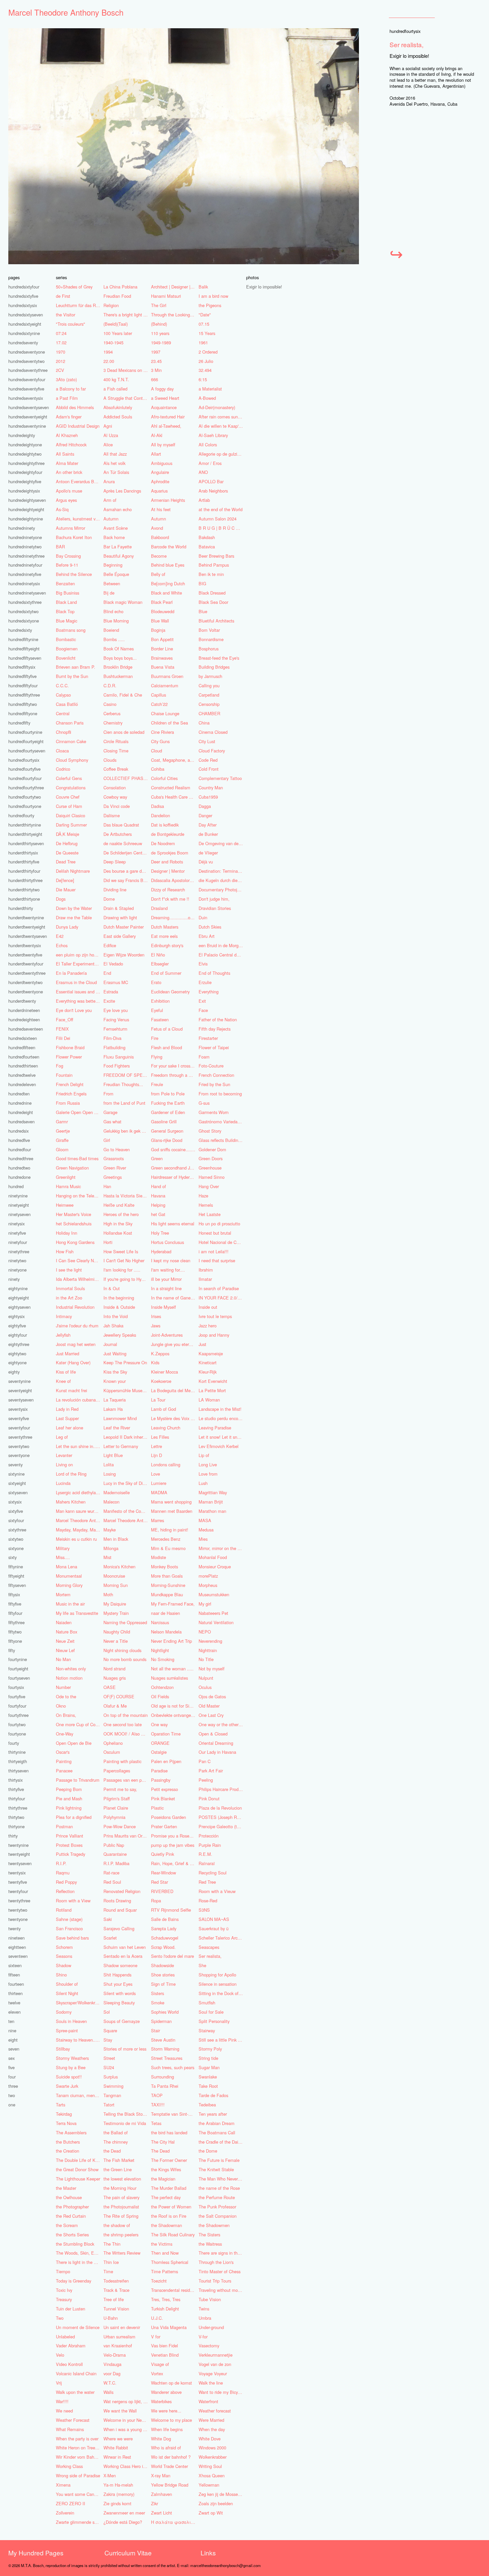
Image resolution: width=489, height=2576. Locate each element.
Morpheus (208, 1585)
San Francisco (69, 1928)
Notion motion (69, 1678)
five (11, 2067)
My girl (205, 1604)
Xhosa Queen (212, 2475)
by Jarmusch (210, 676)
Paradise (159, 1771)
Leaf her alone (70, 1428)
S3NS (204, 1910)
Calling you (209, 685)
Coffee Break (116, 769)
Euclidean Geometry (170, 992)
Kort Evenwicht (213, 1381)
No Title (206, 1659)
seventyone (19, 1455)
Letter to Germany (121, 1446)
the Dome (208, 2151)
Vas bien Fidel (164, 2346)
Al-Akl (157, 435)
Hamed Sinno (212, 1177)
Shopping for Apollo (217, 1975)
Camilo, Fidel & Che (123, 695)
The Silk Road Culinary (173, 2235)
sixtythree (17, 1530)
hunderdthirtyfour (24, 871)
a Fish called (115, 389)
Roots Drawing (117, 1901)
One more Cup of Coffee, (79, 1724)
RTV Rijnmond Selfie (171, 1910)
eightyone (17, 1362)
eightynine (18, 1288)
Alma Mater (67, 463)
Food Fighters (117, 1066)
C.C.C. (62, 685)
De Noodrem (163, 843)
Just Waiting (115, 1353)
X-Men (110, 2475)
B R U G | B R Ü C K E (221, 528)
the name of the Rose (219, 2188)
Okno (61, 1706)
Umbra (205, 2318)
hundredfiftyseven (25, 658)
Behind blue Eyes (168, 565)
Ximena (63, 2485)
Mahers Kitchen (71, 1502)
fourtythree (18, 1715)
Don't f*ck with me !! (170, 899)
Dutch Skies (210, 927)
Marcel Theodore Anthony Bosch (66, 12)
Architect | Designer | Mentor (174, 287)
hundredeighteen (24, 1019)
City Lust (207, 741)
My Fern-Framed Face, (173, 1604)
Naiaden (64, 1622)
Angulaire (160, 472)
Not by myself (212, 1669)
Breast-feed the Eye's (219, 658)
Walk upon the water (75, 2392)
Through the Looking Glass (174, 315)
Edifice (110, 945)
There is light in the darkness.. (79, 2262)
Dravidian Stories (215, 908)
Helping (158, 1205)
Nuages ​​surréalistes (169, 1678)
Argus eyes (66, 500)
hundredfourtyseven (27, 751)
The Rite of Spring (121, 2216)
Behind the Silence (74, 574)
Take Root (208, 2086)
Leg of (62, 1437)
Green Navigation (72, 1168)
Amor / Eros (210, 463)
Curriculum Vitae (128, 2553)
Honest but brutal (215, 1233)
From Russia (68, 1103)
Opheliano (113, 1743)
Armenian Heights (168, 500)
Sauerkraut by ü (214, 1928)
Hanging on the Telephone (79, 1196)
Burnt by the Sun (72, 676)
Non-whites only (71, 1669)
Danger (205, 815)
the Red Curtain (71, 2216)
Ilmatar (205, 1279)
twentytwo (18, 1910)
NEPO (205, 1632)
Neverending (210, 1641)
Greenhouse (210, 1168)
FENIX (62, 1029)
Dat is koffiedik (165, 825)
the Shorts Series (72, 2235)
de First (63, 296)
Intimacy (64, 1316)
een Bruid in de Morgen (221, 945)
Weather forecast (215, 2411)
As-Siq (62, 509)
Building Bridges (214, 667)
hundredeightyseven (27, 500)
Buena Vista (163, 667)
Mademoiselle (117, 1492)
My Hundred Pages (36, 2553)
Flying (157, 1057)
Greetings (113, 1177)
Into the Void (116, 1316)
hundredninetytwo (25, 547)
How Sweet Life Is (121, 1251)
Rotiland (64, 1910)
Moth (108, 1594)
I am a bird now (213, 296)
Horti (108, 1242)
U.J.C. (157, 2318)
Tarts (61, 2105)
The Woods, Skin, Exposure (79, 2253)
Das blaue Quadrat (121, 825)
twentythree (19, 1901)
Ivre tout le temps (215, 1316)
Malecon (111, 1502)
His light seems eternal (173, 1224)
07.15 (204, 324)
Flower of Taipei (214, 1047)
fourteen (16, 1984)
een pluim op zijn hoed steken (79, 955)
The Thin (112, 2244)
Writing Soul (210, 2466)
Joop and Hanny (214, 1335)
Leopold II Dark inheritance (126, 1437)
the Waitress (210, 2244)
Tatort (109, 2105)
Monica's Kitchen (119, 1567)
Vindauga (112, 2364)
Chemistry (113, 723)
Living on (64, 1464)
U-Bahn (111, 2318)
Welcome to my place (171, 2420)
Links (208, 2553)
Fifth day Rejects (215, 1029)
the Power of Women (171, 2207)
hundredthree (21, 1158)
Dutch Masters (165, 927)
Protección (209, 1836)
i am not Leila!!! (214, 1251)
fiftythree (16, 1622)
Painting (64, 1761)
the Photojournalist (121, 2207)
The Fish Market (119, 2160)
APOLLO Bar (211, 481)
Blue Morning (116, 621)
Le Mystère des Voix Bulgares (174, 1418)
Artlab (204, 500)
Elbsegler (160, 964)
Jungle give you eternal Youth (174, 1344)
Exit (202, 1001)
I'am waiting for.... (168, 1270)
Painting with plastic (122, 1761)
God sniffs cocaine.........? (174, 1149)
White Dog (161, 2439)
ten (11, 2021)
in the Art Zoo (69, 1298)
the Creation (68, 2151)
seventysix (18, 1409)
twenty (14, 1928)
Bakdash (207, 537)
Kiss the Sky (115, 1372)
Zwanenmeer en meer (124, 2513)
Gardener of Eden (168, 1112)
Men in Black (116, 1539)
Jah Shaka (113, 1326)
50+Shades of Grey (74, 287)
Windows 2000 (212, 2448)
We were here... (166, 2411)
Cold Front (209, 769)
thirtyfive (16, 1789)
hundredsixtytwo (23, 611)
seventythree (20, 1437)
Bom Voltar (209, 630)
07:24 (61, 333)
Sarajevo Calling (119, 1928)
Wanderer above (166, 2392)
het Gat (158, 1214)
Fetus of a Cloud (167, 1029)
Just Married (68, 1353)
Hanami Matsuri (166, 296)
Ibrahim (206, 1270)
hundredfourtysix (24, 760)
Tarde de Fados (213, 2095)
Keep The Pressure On (125, 1362)
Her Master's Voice (74, 1214)
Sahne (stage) (69, 1919)
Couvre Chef (68, 797)
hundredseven (21, 1121)
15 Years (207, 333)
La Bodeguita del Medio (174, 1390)
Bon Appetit (162, 639)
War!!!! (62, 2401)
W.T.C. (110, 2383)
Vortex (157, 2373)
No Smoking (163, 1659)
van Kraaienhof (118, 2346)
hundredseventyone (27, 352)
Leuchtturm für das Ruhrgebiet (79, 305)
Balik (203, 287)
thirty (13, 1836)
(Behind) (159, 324)
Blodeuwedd (163, 611)
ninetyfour (18, 1242)
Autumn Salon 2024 (218, 519)
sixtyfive (16, 1511)
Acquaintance (164, 407)
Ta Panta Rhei (165, 2086)
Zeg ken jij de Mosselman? (222, 2494)
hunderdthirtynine (25, 825)
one (12, 2105)
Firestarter (208, 1038)
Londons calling (166, 1464)
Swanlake (208, 2077)
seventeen (18, 1956)
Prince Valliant (70, 1836)
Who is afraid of (166, 2448)
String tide (208, 2058)
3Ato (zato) (66, 379)
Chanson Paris (70, 723)
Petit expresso (164, 1789)
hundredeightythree (26, 463)
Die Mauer (66, 890)
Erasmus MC (116, 982)
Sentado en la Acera (123, 1956)
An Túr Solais (116, 472)
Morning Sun (116, 1585)
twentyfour (18, 1891)
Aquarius (159, 491)
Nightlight (160, 1650)
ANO (203, 472)
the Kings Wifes (166, 2169)
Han (107, 1186)
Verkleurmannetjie (216, 2355)
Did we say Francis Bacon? (126, 880)
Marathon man (212, 1511)
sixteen (15, 1965)
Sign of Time (163, 1984)
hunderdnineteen (24, 1010)
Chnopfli (64, 732)
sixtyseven (18, 1492)
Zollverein (65, 2513)
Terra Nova (66, 2123)
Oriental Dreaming (216, 1743)
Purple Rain (210, 1845)
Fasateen (160, 1019)
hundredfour (20, 1149)
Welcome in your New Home (126, 2420)
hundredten (19, 1094)
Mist (107, 1557)
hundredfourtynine (25, 732)
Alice (108, 445)
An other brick (69, 472)
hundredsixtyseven (26, 315)
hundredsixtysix (23, 305)
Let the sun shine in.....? (79, 1446)
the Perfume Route (217, 2197)
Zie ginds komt (117, 2503)
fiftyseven (17, 1585)
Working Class (69, 2466)
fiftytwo (15, 1632)
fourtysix (16, 1687)
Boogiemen (67, 649)
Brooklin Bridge (118, 667)
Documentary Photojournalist (222, 890)
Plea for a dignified (74, 1817)
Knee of (63, 1381)
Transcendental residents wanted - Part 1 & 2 (174, 2290)
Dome (109, 899)
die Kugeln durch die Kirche (222, 880)
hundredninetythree (26, 556)
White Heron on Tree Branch (79, 2448)
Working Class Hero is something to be (126, 2466)
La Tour (158, 1400)
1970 (61, 352)
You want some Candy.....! (79, 2494)
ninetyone (17, 1270)
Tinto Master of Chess (220, 2271)
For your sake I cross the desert (174, 1066)
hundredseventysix (26, 398)
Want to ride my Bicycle (221, 2392)
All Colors (208, 445)
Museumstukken (214, 1594)
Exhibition (160, 1001)
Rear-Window (163, 1873)
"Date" (205, 315)
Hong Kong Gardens (75, 1242)
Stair (156, 2030)
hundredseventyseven (29, 407)
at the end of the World (221, 509)
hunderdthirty (21, 908)
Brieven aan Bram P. (76, 667)
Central (63, 713)
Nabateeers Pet (213, 1613)
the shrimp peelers (121, 2235)
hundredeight (21, 1112)
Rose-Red (208, 1901)
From (108, 1094)
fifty (12, 1650)
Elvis (203, 964)
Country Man (211, 787)
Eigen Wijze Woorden (124, 955)
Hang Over (209, 1186)
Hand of (159, 1186)
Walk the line (211, 2383)
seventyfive (19, 1418)
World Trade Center (169, 2466)
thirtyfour (17, 1798)
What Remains (70, 2429)
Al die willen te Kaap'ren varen (222, 426)
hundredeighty (22, 435)
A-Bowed (207, 398)
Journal (110, 1344)
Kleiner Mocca (164, 1372)
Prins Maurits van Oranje (126, 1836)
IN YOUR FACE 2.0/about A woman (222, 1298)
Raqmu (63, 1873)
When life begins (167, 2429)
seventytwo (19, 1446)
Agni (108, 426)
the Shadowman (166, 2225)
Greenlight (66, 1177)
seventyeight (20, 1390)
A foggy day (162, 389)
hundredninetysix (24, 583)
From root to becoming (220, 1094)
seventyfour (19, 1428)
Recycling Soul (213, 1873)
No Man (63, 1659)
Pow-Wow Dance (120, 1826)
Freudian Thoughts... (123, 1084)
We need (64, 2411)
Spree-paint (67, 2030)
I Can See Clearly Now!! (79, 1260)
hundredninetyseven (27, 593)
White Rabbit (116, 2448)
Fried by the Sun (214, 1084)
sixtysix (15, 1502)
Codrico (63, 769)
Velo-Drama (115, 2355)
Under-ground (211, 2327)
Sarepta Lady (164, 1928)
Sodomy (64, 2012)
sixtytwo (16, 1539)
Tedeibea (207, 2105)
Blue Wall (160, 621)
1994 (108, 352)
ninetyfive (17, 1233)
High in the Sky (118, 1224)
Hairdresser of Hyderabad (174, 1177)
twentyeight (19, 1854)
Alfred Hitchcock (71, 445)
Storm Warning (165, 2049)
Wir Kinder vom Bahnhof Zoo (79, 2457)
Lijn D (157, 1455)
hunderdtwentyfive (25, 955)
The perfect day (166, 2197)
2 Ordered (208, 352)
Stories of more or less (125, 2049)
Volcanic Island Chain (76, 2373)
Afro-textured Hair (168, 417)
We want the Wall (120, 2411)
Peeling (206, 1780)
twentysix (17, 1873)
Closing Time (116, 751)
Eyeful (157, 1010)
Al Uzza (111, 435)
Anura (109, 481)
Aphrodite (160, 481)
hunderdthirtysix (23, 853)
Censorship (209, 704)
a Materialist (210, 389)
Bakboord (160, 537)
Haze (203, 1196)
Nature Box (67, 1632)
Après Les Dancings (122, 491)
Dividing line (115, 890)
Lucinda (63, 1483)
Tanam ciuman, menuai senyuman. (79, 2095)
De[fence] (65, 880)
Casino (110, 704)
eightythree (19, 1344)
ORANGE (160, 1743)
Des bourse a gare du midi (126, 871)
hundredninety (22, 528)
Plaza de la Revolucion (220, 1808)
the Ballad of (116, 2132)
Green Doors (211, 1158)
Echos (62, 945)
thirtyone (16, 1826)
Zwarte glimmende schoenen (79, 2522)
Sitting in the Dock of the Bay (222, 1993)
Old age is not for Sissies (174, 1706)
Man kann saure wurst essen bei (79, 1511)
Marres (158, 1520)
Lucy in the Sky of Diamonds (126, 1483)
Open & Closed (213, 1734)
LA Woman (209, 1400)
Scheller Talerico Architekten (222, 1938)
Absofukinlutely (118, 407)
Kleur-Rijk (208, 1372)
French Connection (216, 1075)
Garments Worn (214, 1112)
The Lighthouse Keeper (78, 2179)
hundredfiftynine (23, 639)
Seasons (64, 1956)
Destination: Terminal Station (222, 871)
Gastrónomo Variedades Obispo (222, 1121)
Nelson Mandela (166, 1632)
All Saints (65, 454)
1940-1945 (113, 342)
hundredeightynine (26, 519)
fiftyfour (15, 1613)
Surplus (111, 2077)
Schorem (64, 1947)
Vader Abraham (71, 2346)
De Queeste (67, 853)
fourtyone (17, 1734)
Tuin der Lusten (71, 2309)
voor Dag (112, 2373)
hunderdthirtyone (24, 899)
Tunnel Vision (116, 2309)
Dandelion (161, 815)
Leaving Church (166, 1428)
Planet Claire (116, 1808)
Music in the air (70, 1604)
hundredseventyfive (26, 389)
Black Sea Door (213, 602)
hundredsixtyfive (23, 296)
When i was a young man (126, 2429)
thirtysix (15, 1780)
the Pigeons (210, 305)
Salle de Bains (165, 1919)
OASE (110, 1687)
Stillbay (63, 2049)
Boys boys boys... (120, 658)
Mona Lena (67, 1567)
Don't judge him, (214, 899)
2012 (61, 361)
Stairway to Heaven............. (79, 2040)
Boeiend (111, 630)
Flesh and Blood (166, 1047)
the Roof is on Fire (169, 2216)
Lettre (157, 1446)
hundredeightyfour (25, 472)
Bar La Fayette (118, 547)
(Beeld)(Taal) (116, 324)
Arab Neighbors (213, 491)
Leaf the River (117, 1428)
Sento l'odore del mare (172, 1956)
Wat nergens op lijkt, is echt (126, 2401)
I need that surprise (217, 1260)
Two (60, 2318)
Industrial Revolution (75, 1307)
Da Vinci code (117, 806)
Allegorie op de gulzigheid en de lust (222, 454)
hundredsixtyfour (24, 287)
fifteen (14, 1975)
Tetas (156, 2123)
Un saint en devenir (122, 2327)
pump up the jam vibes (173, 1845)
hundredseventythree (28, 370)
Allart (156, 454)
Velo (60, 2355)
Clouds (110, 760)
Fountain (64, 1075)
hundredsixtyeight (25, 324)
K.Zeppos (160, 1353)
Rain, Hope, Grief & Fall (174, 1863)
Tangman (112, 2095)
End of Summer (166, 973)
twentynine (18, 1845)
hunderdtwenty (22, 1001)
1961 (203, 342)
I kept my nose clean (171, 1260)
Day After (208, 825)
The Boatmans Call (217, 2132)
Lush (203, 1483)
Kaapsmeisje (211, 1353)
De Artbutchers (118, 834)
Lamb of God (163, 1409)
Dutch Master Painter (124, 927)
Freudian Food (117, 296)
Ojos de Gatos (212, 1696)
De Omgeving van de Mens (222, 843)
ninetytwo (17, 1260)
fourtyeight (18, 1669)
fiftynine (16, 1567)
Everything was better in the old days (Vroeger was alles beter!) (79, 1001)
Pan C (205, 1761)
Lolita (109, 1464)
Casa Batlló (67, 704)
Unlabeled (65, 2337)
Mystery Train (116, 1613)
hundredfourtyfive (24, 769)
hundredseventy (23, 342)
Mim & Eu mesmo (168, 1548)
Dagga (205, 806)
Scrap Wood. (163, 1947)
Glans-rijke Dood (167, 1140)
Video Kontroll (69, 2364)
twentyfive (18, 1882)
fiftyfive (15, 1604)
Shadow (64, 1965)
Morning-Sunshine (168, 1585)
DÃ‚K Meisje (68, 834)
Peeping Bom (69, 1789)
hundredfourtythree (26, 787)
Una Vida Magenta (169, 2327)
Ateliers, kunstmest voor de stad (79, 519)
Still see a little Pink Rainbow (222, 2040)
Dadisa (158, 806)
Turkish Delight (165, 2309)
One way (159, 1724)
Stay (108, 2040)
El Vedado (113, 964)
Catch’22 (159, 704)
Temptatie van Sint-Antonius (174, 2114)
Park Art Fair (211, 1771)
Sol (107, 2012)
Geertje (63, 1131)
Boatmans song (71, 630)
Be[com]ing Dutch (168, 583)
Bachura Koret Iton (74, 537)
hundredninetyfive (25, 574)
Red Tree (207, 1882)
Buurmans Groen (167, 676)
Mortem (63, 1594)
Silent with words (120, 1993)
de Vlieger (208, 853)
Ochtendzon (162, 1687)
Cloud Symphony (72, 760)
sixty (12, 1557)
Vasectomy (209, 2346)
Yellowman (209, 2485)
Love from (208, 1474)
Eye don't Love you (74, 1010)
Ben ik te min (211, 574)
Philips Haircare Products (222, 1789)
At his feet (161, 509)
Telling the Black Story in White (126, 2114)
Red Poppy (66, 1882)
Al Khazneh (67, 435)
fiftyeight (16, 1576)
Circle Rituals (116, 741)
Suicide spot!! (69, 2077)
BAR (60, 547)
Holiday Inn (67, 1233)
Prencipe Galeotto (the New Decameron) (222, 1826)
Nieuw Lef (65, 1650)
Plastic (157, 1808)
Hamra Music (68, 1186)
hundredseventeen (26, 1029)
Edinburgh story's (167, 945)
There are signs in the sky (222, 2253)
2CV (60, 370)
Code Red (208, 760)
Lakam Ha (113, 1409)
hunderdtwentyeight (27, 927)
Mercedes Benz (166, 1539)
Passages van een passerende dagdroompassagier (126, 1780)
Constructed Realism (171, 787)
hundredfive (19, 1140)
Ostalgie (159, 1752)
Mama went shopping (171, 1502)
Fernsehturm (115, 1029)
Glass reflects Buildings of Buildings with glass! (222, 1140)
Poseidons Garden (168, 1817)
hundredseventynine (27, 426)
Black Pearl (162, 602)
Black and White (166, 593)
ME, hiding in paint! (170, 1530)
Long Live (208, 1464)
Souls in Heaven (71, 2021)
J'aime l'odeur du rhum (77, 1326)
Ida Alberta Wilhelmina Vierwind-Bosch (79, 1279)
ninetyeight (19, 1205)
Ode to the (66, 1696)
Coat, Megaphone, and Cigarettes (174, 760)
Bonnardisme (211, 639)
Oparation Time (166, 1734)
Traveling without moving (222, 2290)
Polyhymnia (114, 1817)
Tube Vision (210, 2299)
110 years (160, 333)
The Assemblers (71, 2132)
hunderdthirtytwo (24, 890)
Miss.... (63, 1557)
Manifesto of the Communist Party (126, 1511)
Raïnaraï (207, 1863)
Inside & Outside (119, 1307)
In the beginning (119, 1298)
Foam (204, 1057)
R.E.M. (205, 1854)
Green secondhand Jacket (174, 1168)
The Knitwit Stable (216, 2169)
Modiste (159, 1557)
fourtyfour (17, 1706)
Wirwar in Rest (117, 2457)
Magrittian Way (213, 1492)
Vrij (59, 2383)
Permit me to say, (120, 1789)
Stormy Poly (210, 2049)
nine (12, 2030)
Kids (155, 1362)
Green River (115, 1168)
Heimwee (65, 1205)
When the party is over (77, 2439)
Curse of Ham (69, 806)
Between (112, 583)
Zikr (155, 2503)
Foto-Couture (211, 1066)
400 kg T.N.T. (116, 379)
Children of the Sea (169, 723)
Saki (108, 1919)
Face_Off (65, 1019)
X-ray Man (161, 2475)
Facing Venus (116, 1019)
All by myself (163, 445)
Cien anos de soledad (124, 732)
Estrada (111, 992)
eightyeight (19, 1298)
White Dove (210, 2439)
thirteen (15, 1993)
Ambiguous (162, 463)
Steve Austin (163, 2040)
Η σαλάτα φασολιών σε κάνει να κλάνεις (174, 2522)
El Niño (158, 955)
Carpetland (209, 695)
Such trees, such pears (173, 2067)
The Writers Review (122, 2253)
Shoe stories (163, 1975)
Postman (64, 1826)
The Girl (159, 305)
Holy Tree (160, 1233)
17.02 (61, 342)
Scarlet (110, 1938)
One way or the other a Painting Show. (222, 1724)
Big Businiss (68, 593)
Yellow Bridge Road (170, 2485)
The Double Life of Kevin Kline (79, 2160)
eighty (14, 1372)
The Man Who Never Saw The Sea (222, 2179)
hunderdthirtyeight (25, 834)
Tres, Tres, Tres (166, 2299)
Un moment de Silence (78, 2327)
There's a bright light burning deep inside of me (126, 315)
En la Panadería (71, 973)
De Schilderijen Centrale (126, 853)
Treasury (64, 2299)
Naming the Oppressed (125, 1622)
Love (156, 1474)
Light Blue (113, 1455)
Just (202, 1344)
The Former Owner (169, 2160)
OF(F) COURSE (119, 1696)
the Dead (112, 2151)
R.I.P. (61, 1863)
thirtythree (18, 1808)
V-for (203, 2337)
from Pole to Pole (168, 1094)
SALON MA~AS (214, 1919)
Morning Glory (69, 1585)
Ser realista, (407, 44)
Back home (114, 537)
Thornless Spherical (170, 2262)
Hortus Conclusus (167, 1242)
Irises (156, 1316)
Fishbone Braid (70, 1047)
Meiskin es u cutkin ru (76, 1539)
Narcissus (160, 1622)
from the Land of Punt (124, 1103)
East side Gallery (120, 936)
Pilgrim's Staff (117, 1798)
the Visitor (66, 315)
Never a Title (116, 1641)
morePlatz (208, 1576)
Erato (156, 982)
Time (108, 2271)
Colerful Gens (69, 778)
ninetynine (18, 1196)
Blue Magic (67, 621)
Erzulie (205, 982)
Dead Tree (66, 862)
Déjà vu (206, 862)
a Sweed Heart (165, 398)
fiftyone (15, 1641)
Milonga (111, 1548)
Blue (203, 611)
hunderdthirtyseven (26, 843)
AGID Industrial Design (78, 426)
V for (156, 2337)
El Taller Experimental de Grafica (79, 964)
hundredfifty (19, 723)
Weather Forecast (73, 2420)
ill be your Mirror (166, 1279)
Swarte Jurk (67, 2086)
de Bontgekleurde (168, 834)
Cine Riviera (163, 732)
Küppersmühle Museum (126, 1390)
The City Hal (163, 2142)
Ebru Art (207, 936)
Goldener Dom (212, 1149)
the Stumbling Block (75, 2244)
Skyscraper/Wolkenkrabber (79, 2003)
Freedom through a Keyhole (174, 1075)
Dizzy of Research (168, 890)
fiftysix (14, 1594)
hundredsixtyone (24, 621)
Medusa (206, 1530)
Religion (111, 305)
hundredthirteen (23, 1066)
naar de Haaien (165, 1613)
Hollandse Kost (118, 1233)
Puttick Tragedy (71, 1854)
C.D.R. (110, 685)
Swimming (113, 2086)
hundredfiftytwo (23, 704)
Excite (109, 1001)
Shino (61, 1975)
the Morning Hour (120, 2188)
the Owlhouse (69, 2197)
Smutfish (207, 2003)
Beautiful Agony (119, 556)
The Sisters (209, 2235)
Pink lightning (69, 1808)
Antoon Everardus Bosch (79, 481)
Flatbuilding (114, 1047)
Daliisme (112, 815)
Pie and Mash (69, 1798)
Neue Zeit (65, 1641)
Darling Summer (71, 825)
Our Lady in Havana (217, 1752)
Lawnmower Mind (120, 1418)
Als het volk (114, 463)
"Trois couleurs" (71, 324)
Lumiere (159, 1483)
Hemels (206, 1205)
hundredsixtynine (24, 333)
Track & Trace (116, 2290)
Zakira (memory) (119, 2494)
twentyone (18, 1919)
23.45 (156, 361)
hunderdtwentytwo (25, 982)
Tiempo (63, 2271)
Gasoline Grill (164, 1121)
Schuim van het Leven (125, 1947)
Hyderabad (161, 1251)
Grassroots (114, 1158)
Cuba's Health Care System (174, 797)
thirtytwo (16, 1817)
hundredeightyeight (26, 509)
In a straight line (166, 1288)
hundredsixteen (23, 1038)
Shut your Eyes (118, 1984)
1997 (156, 352)
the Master (66, 2188)
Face (203, 1010)
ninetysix (16, 1224)
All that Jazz (115, 454)
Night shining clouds (122, 1650)
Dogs (61, 899)
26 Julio (206, 361)
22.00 (109, 361)
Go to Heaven (117, 1149)
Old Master (209, 1706)
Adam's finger (69, 417)
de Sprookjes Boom (170, 853)
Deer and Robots (167, 862)
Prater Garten (164, 1826)
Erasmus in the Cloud (76, 982)
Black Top (65, 611)
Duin (203, 917)
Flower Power (69, 1057)
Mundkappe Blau (167, 1594)
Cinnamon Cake (71, 741)
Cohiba (158, 769)
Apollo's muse (69, 491)
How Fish (65, 1251)
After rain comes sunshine (222, 417)
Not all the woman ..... (172, 1669)
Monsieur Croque (215, 1567)
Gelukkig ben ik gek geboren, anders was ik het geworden (126, 1131)
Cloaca (62, 751)
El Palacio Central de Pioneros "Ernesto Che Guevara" (222, 955)
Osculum (112, 1752)
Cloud (157, 751)
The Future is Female (219, 2160)
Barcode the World (169, 547)
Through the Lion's (216, 2262)
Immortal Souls (70, 1288)
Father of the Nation (218, 1019)
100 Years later (118, 333)
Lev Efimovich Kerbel (219, 1446)
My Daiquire (115, 1604)
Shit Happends (117, 1975)
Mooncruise (114, 1576)
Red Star (160, 1882)
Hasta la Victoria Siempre (126, 1196)
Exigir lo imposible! (264, 287)
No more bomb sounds (125, 1659)
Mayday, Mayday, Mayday (79, 1530)
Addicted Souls (118, 417)
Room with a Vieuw (217, 1891)
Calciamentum (165, 685)
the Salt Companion (218, 2216)
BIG (202, 583)
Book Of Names (119, 649)
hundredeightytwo (25, 454)
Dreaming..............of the (174, 917)
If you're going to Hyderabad (126, 1279)
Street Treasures (167, 2058)
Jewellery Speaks (120, 1335)
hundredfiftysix (22, 667)
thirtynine (17, 1752)
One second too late (123, 1724)
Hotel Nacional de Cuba (221, 1242)
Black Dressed (212, 593)
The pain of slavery (121, 2197)
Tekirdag (64, 2114)
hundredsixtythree (25, 602)
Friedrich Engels (71, 1094)
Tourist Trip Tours (215, 2281)
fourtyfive (17, 1696)
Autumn (111, 519)
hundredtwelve (22, 1075)
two (12, 2095)
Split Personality (214, 2021)
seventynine (19, 1381)
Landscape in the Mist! (220, 1409)
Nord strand (114, 1669)
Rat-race (111, 1873)
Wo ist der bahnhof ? (171, 2457)
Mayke (110, 1530)
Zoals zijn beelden (216, 2503)
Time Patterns (164, 2271)
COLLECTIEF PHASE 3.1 (126, 778)
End (107, 973)
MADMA (159, 1492)
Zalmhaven (162, 2494)
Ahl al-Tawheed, (166, 426)
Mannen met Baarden (172, 1511)
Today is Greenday (74, 2281)
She (202, 1965)
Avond (157, 528)
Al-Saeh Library (213, 435)
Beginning (113, 565)
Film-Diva (112, 1038)
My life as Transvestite (77, 1613)
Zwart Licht (162, 2513)
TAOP (157, 2095)
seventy (15, 1464)
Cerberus (112, 713)
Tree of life (114, 2299)
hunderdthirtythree (25, 880)
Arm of (110, 500)
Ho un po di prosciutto (219, 1224)
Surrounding (163, 2077)
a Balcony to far (71, 389)
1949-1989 (161, 342)
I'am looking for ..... (122, 1270)
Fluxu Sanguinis (119, 1057)
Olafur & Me (115, 1706)
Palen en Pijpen (166, 1761)
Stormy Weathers (72, 2058)
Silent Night (67, 1993)
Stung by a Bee (71, 2067)
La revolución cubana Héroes (79, 1400)
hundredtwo (19, 1168)
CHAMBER (209, 713)
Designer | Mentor (168, 871)
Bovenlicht (66, 658)
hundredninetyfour (25, 565)
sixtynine (16, 1474)
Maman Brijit (211, 1502)
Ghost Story (210, 1131)
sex (11, 2058)
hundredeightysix (24, 491)
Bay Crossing (68, 556)
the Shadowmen (214, 2225)
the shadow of (117, 2225)
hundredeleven (22, 1084)
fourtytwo (17, 1724)
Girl (107, 1140)
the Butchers (68, 2142)
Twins (204, 2309)
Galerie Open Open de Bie (79, 1112)
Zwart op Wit (211, 2513)
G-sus (204, 1103)
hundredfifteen (22, 1047)
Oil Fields (160, 1696)
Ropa (156, 1901)
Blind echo (113, 611)
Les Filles (160, 1437)
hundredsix (18, 1131)
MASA (205, 1520)
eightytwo (17, 1353)
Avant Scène (116, 528)
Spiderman (161, 2021)
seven (14, 2049)
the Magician (163, 2179)
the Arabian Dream (217, 2123)
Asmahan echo (118, 509)
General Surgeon (167, 1131)
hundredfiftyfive (22, 676)
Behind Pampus (214, 565)
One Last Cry (211, 1715)
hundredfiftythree (24, 695)
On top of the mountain (126, 1715)
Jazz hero (208, 1326)
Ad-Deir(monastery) (217, 407)
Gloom (62, 1149)
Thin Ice (111, 2262)
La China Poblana (120, 287)
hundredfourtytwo (25, 797)
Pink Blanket (163, 1798)
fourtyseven (19, 1678)
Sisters (158, 1993)
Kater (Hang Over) (73, 1362)
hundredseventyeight (28, 417)
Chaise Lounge (165, 713)
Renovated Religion (122, 1891)
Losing (110, 1474)
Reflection (65, 1891)
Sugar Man (209, 2067)
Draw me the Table (74, 917)
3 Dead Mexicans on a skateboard (126, 370)
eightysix (16, 1316)
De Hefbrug (67, 843)
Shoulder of (67, 1984)
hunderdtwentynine (26, 917)
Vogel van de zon (215, 2364)
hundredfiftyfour (23, 685)
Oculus (205, 1687)
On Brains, (66, 1715)
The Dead (160, 2151)
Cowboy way (115, 797)
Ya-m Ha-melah (118, 2485)
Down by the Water (74, 908)
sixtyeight (17, 1483)
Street (109, 2058)
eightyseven (19, 1307)
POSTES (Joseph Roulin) (222, 1817)
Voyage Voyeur (213, 2373)
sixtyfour (16, 1520)
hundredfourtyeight (26, 741)
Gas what (112, 1121)
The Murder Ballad (169, 2188)
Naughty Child (117, 1632)
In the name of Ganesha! (174, 1298)
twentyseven (20, 1863)
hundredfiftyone (23, 713)
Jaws (156, 1326)
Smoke (158, 2003)
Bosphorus (209, 649)
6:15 (203, 379)
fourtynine (18, 1659)
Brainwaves (162, 658)
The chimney (116, 2142)
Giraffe (62, 1140)
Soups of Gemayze (122, 2021)
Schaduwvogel (165, 1938)
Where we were (118, 2439)
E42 (60, 936)
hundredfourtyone (25, 806)
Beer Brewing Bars (216, 556)
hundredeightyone (25, 445)
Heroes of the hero (121, 1214)
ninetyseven (19, 1214)
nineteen (16, 1938)
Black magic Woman (123, 602)
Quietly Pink (163, 1854)
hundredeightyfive (25, 481)
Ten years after (213, 2114)
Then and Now (165, 2253)
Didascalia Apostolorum (173, 880)
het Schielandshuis (74, 1224)
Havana (158, 1196)
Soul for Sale (211, 2012)
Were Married (211, 2420)
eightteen (17, 1947)
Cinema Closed (213, 732)
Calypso (63, 695)
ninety (14, 1279)
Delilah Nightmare (73, 871)
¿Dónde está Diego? (123, 2522)
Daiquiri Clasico (71, 815)
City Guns (160, 741)
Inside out (208, 1307)
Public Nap (114, 1845)
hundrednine (20, 1103)
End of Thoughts (214, 973)
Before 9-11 (67, 565)
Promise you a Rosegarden (174, 1836)
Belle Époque (116, 574)
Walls (108, 2392)
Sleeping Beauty (119, 2003)
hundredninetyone (25, 537)
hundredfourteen (24, 1057)
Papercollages (117, 1771)
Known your (115, 1381)
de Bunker (208, 834)
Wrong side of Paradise (78, 2475)
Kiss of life (66, 1372)
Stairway (207, 2030)
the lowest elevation (122, 2179)
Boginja (158, 630)
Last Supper (67, 1418)
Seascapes (209, 1947)
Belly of (158, 574)
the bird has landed (169, 2132)
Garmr (62, 1121)
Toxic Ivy (64, 2290)
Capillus (159, 695)
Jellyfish (63, 1335)
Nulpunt (206, 1678)
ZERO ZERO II (71, 2503)
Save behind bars (72, 1938)
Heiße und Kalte (119, 1205)
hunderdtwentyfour (26, 964)
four (12, 2077)
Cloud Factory (212, 751)
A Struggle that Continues (126, 398)
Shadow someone (120, 1965)
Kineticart (208, 1362)
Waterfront (208, 2401)
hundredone (19, 1177)
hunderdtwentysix (25, 945)
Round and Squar (120, 1910)
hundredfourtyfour (25, 778)
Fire (155, 1038)
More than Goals (167, 1576)
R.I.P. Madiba (116, 1863)
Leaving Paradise (215, 1428)
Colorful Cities (164, 778)
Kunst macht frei (72, 1390)
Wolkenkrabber (213, 2457)
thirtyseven (18, 1771)
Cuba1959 (208, 797)
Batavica (207, 547)
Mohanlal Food (213, 1557)
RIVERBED (162, 1891)
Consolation (115, 787)
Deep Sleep (115, 862)
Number (63, 1687)
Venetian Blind (165, 2355)
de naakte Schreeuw (123, 843)
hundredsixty (20, 630)
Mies (203, 1539)
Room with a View (73, 1901)
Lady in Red (67, 1409)
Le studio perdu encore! (221, 1418)
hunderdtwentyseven (28, 936)
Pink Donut (209, 1798)
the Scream (67, 2225)
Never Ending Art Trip (171, 1641)
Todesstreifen (116, 2281)
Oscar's (63, 1752)
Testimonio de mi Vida (125, 2123)
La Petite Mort (212, 1390)
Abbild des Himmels (75, 407)
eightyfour (18, 1335)
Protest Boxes (69, 1845)
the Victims (162, 2244)
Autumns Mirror (71, 528)
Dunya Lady (67, 927)
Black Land (66, 602)
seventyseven (21, 1400)
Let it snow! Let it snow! (221, 1437)
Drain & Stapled (119, 908)
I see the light (69, 1270)
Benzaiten (65, 583)
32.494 (205, 370)
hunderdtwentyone (26, 992)
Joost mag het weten (76, 1344)
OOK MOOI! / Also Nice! (126, 1734)
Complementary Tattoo (220, 778)
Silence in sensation (218, 1984)
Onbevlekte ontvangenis (174, 1715)
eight (13, 2040)
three (13, 2086)
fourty (14, 1743)
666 (155, 379)
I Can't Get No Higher (124, 1260)
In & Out (112, 1288)
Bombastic (66, 639)
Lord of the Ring (71, 1474)
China (204, 723)
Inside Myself (163, 1307)
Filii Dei (63, 1038)
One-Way (65, 1734)
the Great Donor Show (77, 2169)
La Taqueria (115, 1400)
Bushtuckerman (118, 676)
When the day (212, 2429)
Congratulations (71, 787)
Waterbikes (161, 2401)
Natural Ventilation (216, 1622)
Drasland (159, 908)
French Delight (70, 1084)
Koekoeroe (161, 1381)
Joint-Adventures (167, 1335)
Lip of (204, 1455)
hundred (16, 1186)
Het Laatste (210, 1214)
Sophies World (165, 2012)
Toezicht (159, 2281)
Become (159, 556)
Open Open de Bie (74, 1743)
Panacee (64, 1771)
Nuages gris (115, 1678)
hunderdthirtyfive (24, 862)
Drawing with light (120, 917)
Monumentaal (69, 1576)
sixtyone (16, 1548)
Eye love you (116, 1010)
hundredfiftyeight (24, 649)
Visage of (160, 2364)
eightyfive (17, 1326)
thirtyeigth (18, 1761)
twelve (14, 2003)
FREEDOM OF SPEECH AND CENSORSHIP (126, 1075)
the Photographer (72, 2207)
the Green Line (118, 2169)
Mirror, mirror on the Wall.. (222, 1548)
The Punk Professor (217, 2207)
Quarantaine (115, 1854)
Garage (110, 1112)
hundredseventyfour (27, 379)
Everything (209, 992)
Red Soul (112, 1882)
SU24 (109, 2067)
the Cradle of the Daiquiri (222, 2142)
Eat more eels (164, 936)
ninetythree (19, 1251)
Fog (60, 1066)
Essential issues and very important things (79, 992)
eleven (14, 2012)
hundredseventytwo (26, 361)
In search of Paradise (219, 1288)
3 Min (156, 370)
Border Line (162, 649)
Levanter (64, 1455)
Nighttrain (208, 1650)
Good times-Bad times (77, 1158)
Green (157, 1158)
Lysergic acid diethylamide (79, 1492)
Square (110, 2030)
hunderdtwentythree (27, 973)
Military (63, 1548)
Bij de (109, 593)
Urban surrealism (119, 2337)
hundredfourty (21, 815)
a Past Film (67, 398)
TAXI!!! (158, 2105)
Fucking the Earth (168, 1103)
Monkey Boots (164, 1567)
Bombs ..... (114, 639)
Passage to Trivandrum (78, 1780)
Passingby (161, 1780)
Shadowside (163, 1965)
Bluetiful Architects (216, 621)
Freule (157, 1084)
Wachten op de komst (171, 2383)
